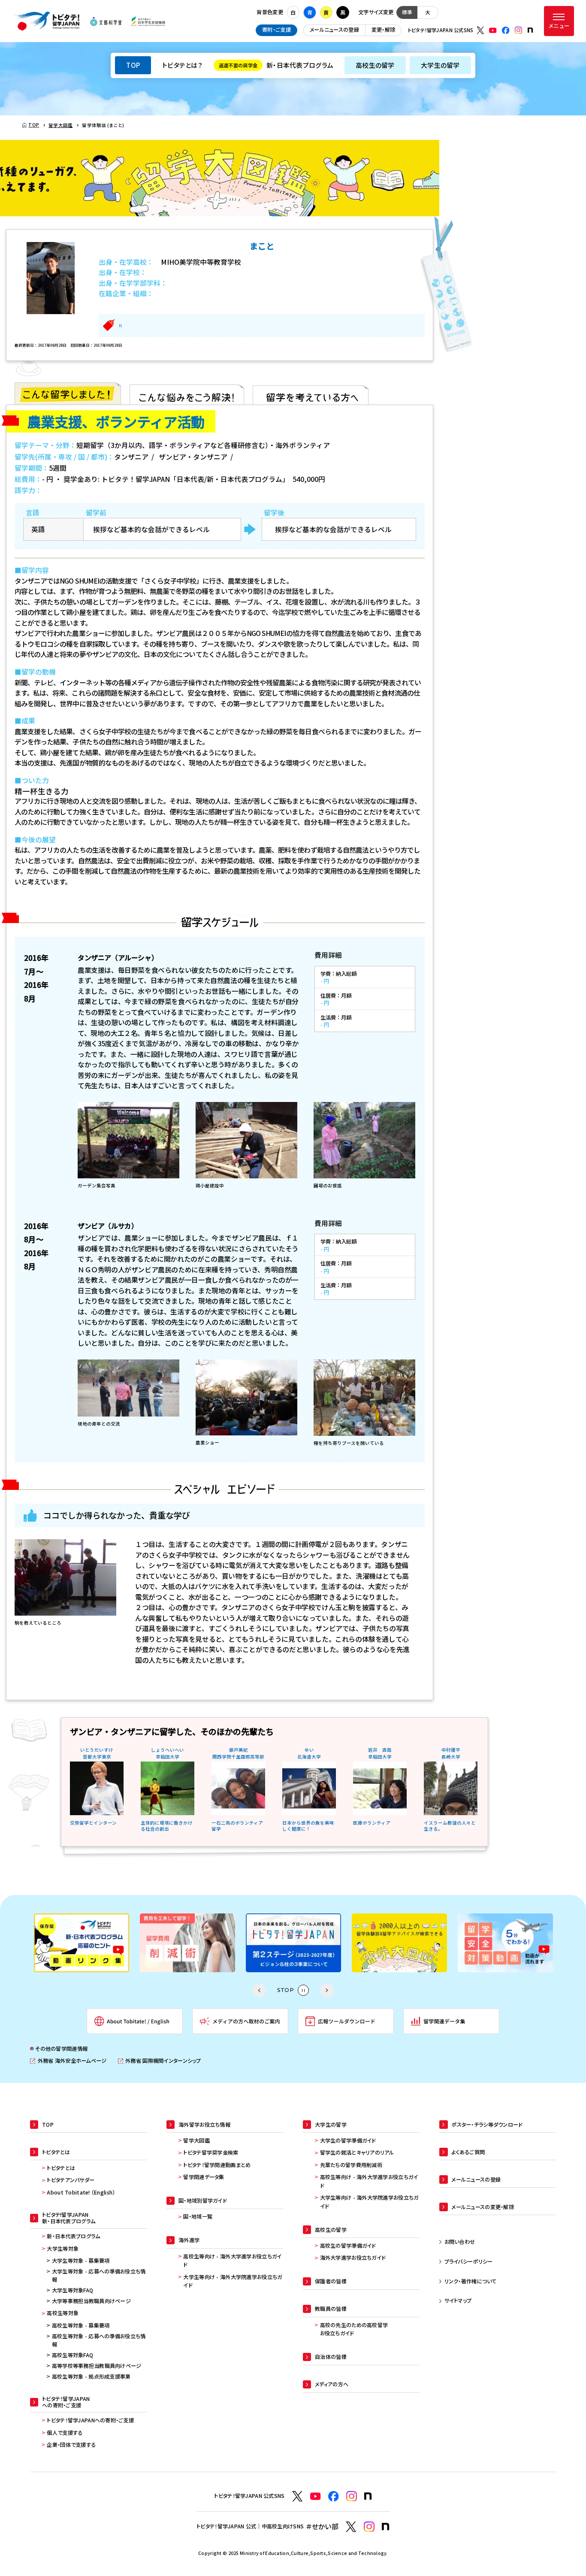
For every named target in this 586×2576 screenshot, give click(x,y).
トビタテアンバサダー (71, 2180)
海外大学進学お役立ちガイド (353, 2258)
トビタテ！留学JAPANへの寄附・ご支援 (90, 2420)
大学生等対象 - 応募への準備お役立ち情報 (99, 2276)
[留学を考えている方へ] (311, 394)
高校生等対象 (63, 2313)
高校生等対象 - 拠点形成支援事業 (91, 2376)
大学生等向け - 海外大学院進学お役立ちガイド (233, 2281)
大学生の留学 (440, 65)
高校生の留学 (375, 65)
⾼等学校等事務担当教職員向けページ (97, 2366)
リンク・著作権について (471, 2281)
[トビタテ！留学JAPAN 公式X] (480, 30)
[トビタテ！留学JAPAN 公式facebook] (506, 30)
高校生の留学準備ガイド (348, 2246)
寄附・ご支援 (276, 30)
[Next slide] (327, 1990)
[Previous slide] (259, 1990)
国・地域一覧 (198, 2216)
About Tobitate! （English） (81, 2192)
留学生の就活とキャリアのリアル (357, 2152)
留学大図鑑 (196, 2140)
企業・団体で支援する (71, 2445)
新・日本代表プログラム (276, 65)
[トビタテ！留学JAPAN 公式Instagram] (519, 30)
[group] (82, 1943)
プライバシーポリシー (469, 2261)
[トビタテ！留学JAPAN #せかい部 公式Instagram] (369, 2527)
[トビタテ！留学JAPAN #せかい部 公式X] (351, 2527)
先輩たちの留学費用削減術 (351, 2165)
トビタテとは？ (182, 65)
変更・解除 (383, 30)
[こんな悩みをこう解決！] (187, 394)
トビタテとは (61, 2168)
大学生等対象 (63, 2249)
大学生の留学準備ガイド (348, 2140)
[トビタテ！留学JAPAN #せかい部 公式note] (386, 2527)
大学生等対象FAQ (73, 2290)
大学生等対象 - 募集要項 (81, 2261)
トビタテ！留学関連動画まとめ (217, 2165)
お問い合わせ (460, 2242)
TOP (133, 65)
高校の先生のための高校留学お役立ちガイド (354, 2329)
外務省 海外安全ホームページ (68, 2061)
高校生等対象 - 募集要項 (81, 2325)
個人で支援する (65, 2433)
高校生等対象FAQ (73, 2355)
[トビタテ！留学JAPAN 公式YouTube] (493, 30)
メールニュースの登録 (334, 30)
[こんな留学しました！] (68, 394)
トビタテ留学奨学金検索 (211, 2152)
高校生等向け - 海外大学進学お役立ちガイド (232, 2261)
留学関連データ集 (204, 2177)
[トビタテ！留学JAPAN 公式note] (530, 30)
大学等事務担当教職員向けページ (91, 2301)
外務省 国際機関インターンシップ (160, 2061)
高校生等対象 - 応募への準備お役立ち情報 (99, 2340)
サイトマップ (458, 2301)
